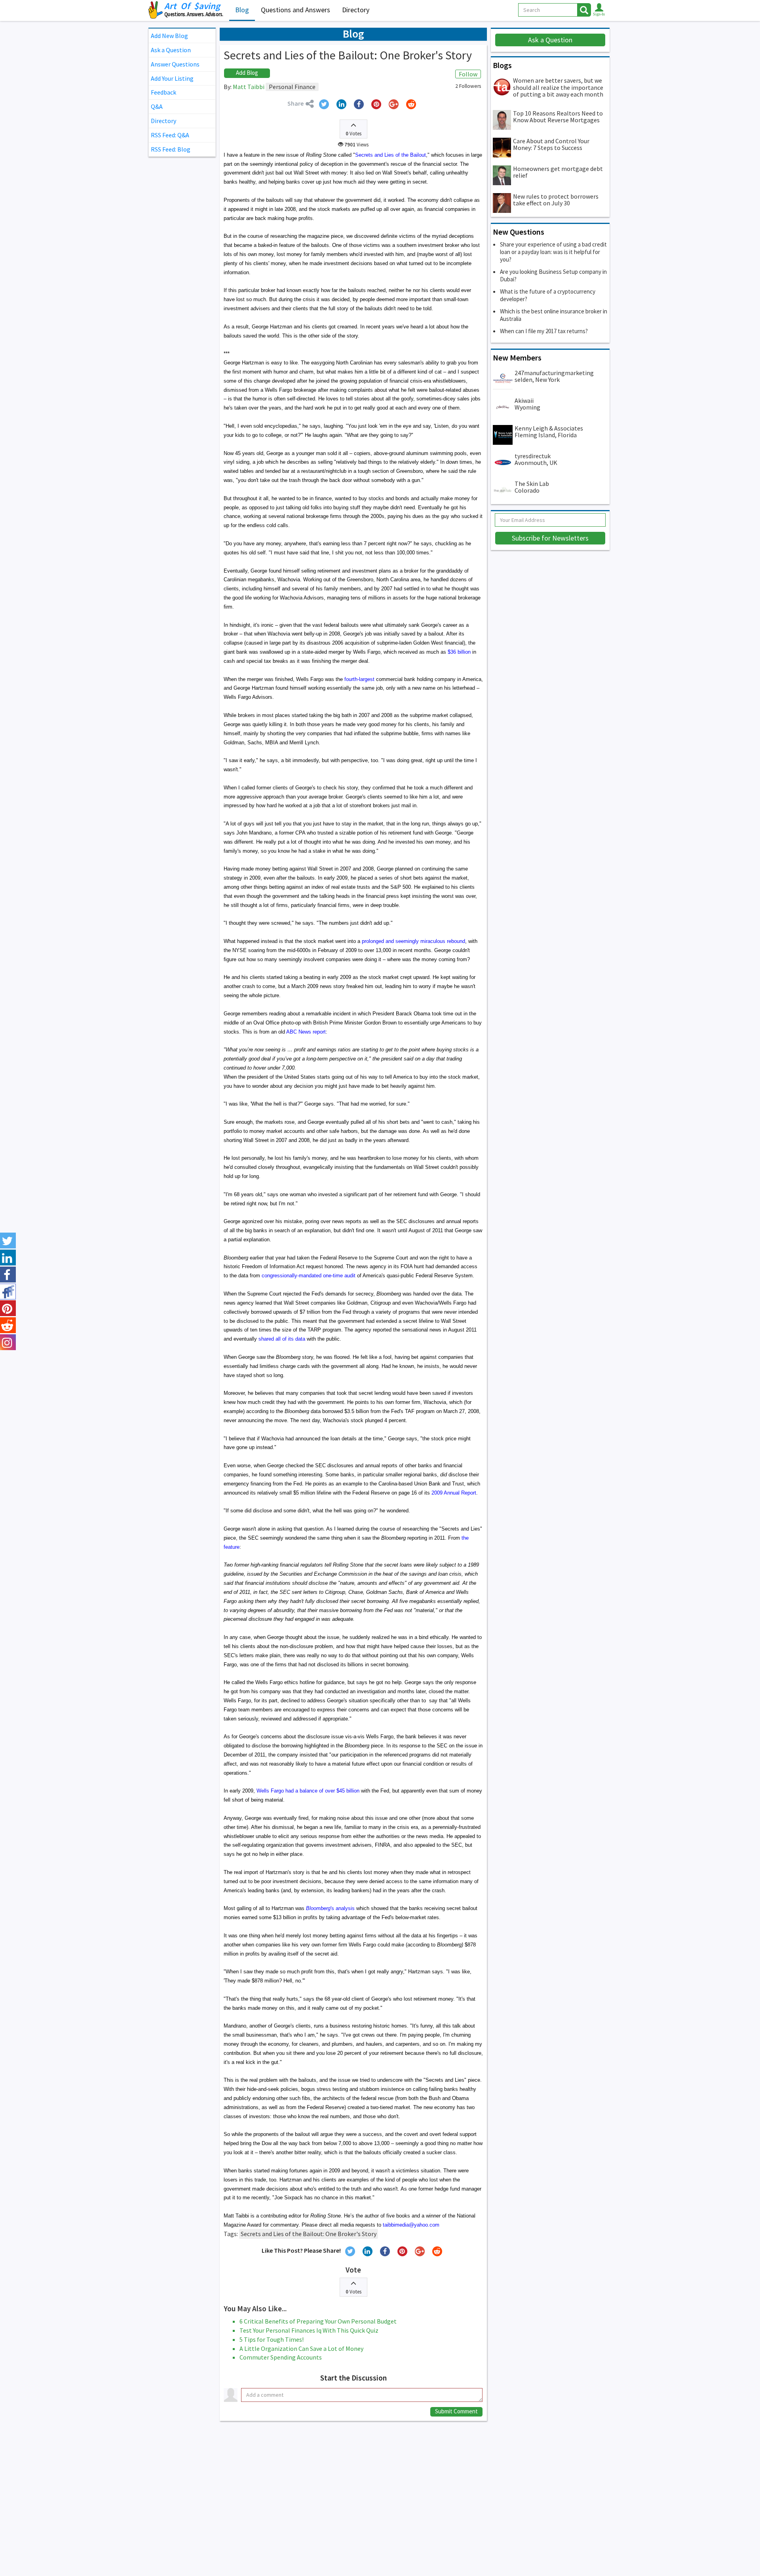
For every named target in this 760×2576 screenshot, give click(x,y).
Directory (356, 10)
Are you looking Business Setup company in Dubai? (553, 275)
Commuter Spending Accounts (281, 2357)
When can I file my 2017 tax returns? (544, 331)
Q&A (157, 106)
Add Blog (247, 73)
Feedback (163, 92)
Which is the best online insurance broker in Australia (554, 315)
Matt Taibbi (249, 87)
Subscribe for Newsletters (550, 538)
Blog (242, 10)
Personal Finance (292, 87)
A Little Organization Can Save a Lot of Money (301, 2348)
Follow (468, 74)
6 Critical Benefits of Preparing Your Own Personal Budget (318, 2321)
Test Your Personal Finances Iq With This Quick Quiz (309, 2330)
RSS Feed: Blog (171, 149)
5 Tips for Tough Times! (272, 2339)
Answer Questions (175, 64)
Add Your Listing (172, 78)
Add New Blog (169, 36)
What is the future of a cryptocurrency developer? (548, 295)
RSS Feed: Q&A (170, 135)
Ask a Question (171, 50)
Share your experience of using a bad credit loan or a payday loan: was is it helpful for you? (553, 252)
